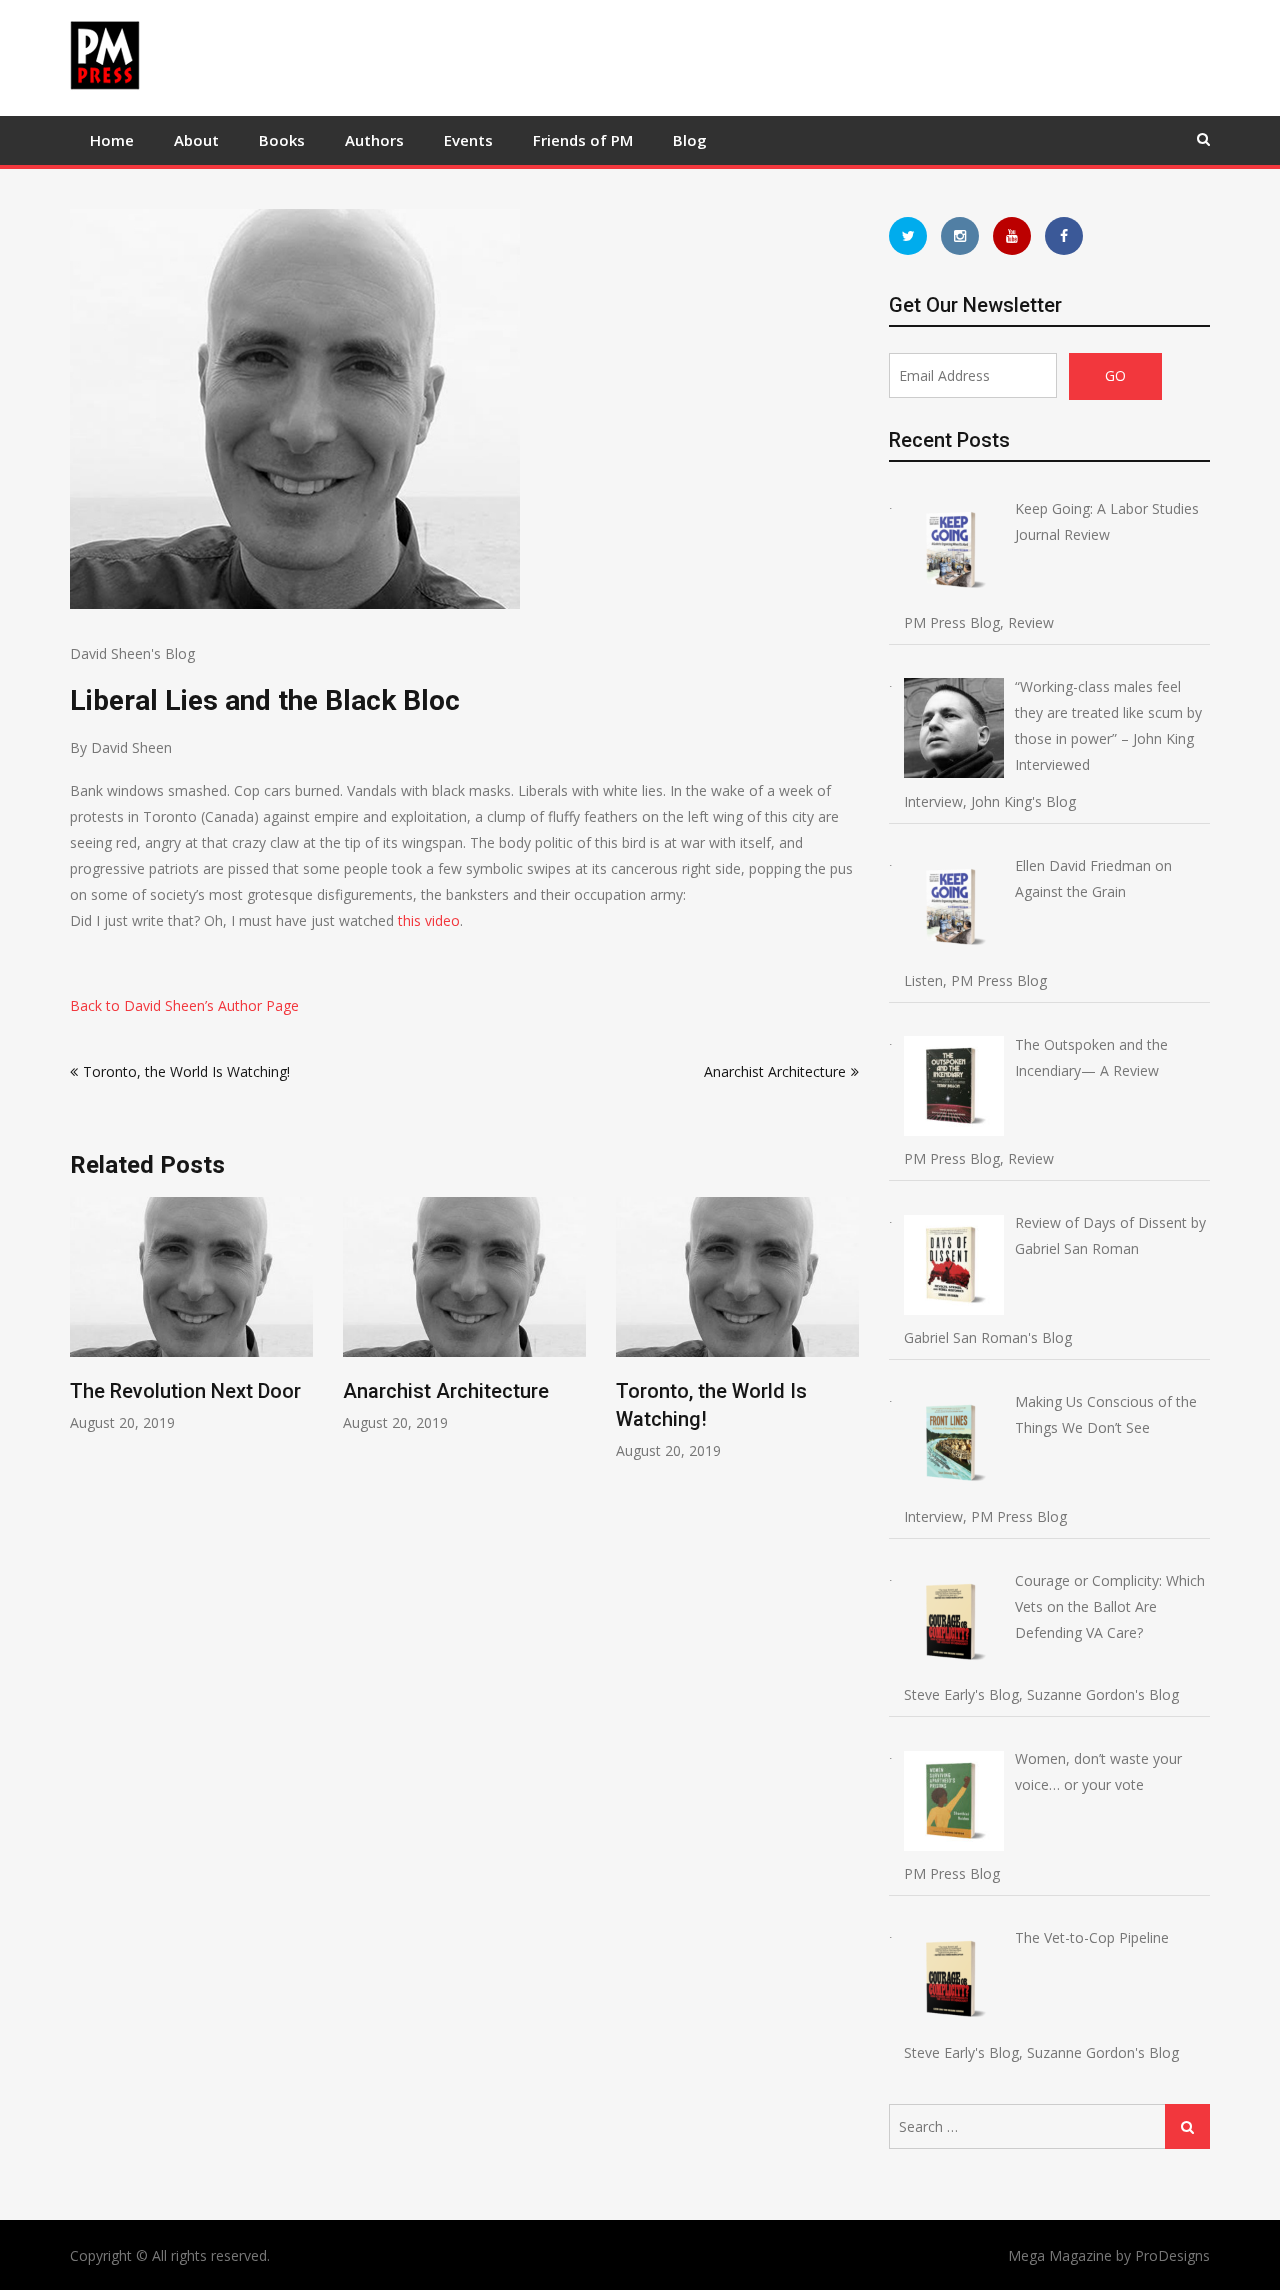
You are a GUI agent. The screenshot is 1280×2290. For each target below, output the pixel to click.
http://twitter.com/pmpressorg (908, 236)
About (196, 140)
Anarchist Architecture (775, 1071)
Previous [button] (83, 1339)
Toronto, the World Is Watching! (186, 1071)
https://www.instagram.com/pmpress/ (960, 236)
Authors (374, 140)
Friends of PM (583, 140)
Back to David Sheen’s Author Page (184, 1005)
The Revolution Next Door (185, 1391)
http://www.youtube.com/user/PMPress (1012, 236)
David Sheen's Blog (132, 653)
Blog (690, 140)
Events (468, 140)
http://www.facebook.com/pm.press (1064, 236)
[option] (191, 1314)
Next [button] (846, 1339)
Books (282, 140)
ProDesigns (1172, 2255)
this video (429, 920)
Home (112, 140)
